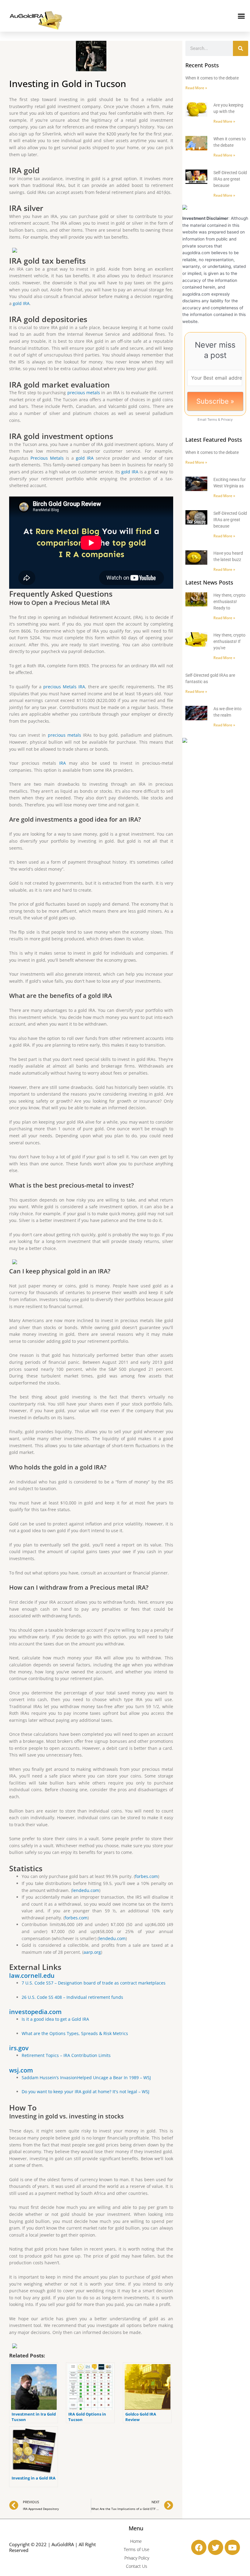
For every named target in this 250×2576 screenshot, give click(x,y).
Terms (212, 419)
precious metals (84, 393)
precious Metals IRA (64, 687)
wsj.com (21, 2070)
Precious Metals (47, 458)
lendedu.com (86, 1890)
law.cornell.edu (32, 1976)
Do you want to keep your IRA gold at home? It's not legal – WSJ (86, 2092)
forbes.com (146, 1876)
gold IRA (21, 303)
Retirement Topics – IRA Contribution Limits (66, 2055)
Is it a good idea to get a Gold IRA (55, 2019)
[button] (241, 16)
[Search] (241, 48)
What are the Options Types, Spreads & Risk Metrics (75, 2033)
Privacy (227, 419)
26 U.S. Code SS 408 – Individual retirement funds (72, 1997)
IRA (62, 763)
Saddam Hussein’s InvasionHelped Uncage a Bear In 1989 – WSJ (86, 2078)
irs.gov (19, 2048)
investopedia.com (35, 2012)
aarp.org (92, 1952)
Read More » (196, 88)
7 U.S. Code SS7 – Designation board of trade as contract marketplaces (94, 1983)
